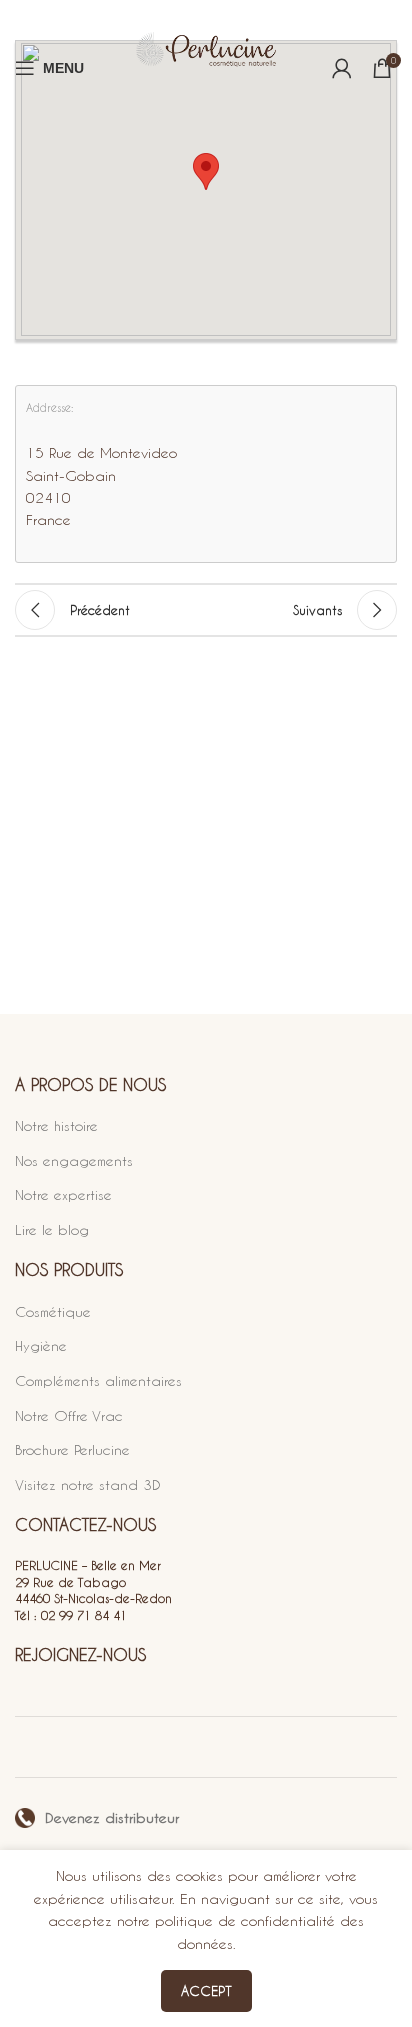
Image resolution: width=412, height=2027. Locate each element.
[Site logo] (206, 67)
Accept (206, 1990)
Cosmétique (53, 1311)
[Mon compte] (342, 68)
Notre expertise (63, 1194)
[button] (206, 171)
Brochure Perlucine (72, 1449)
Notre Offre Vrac (69, 1415)
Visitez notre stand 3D (88, 1484)
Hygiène (41, 1345)
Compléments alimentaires (98, 1380)
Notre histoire (56, 1125)
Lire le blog (52, 1229)
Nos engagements (74, 1160)
